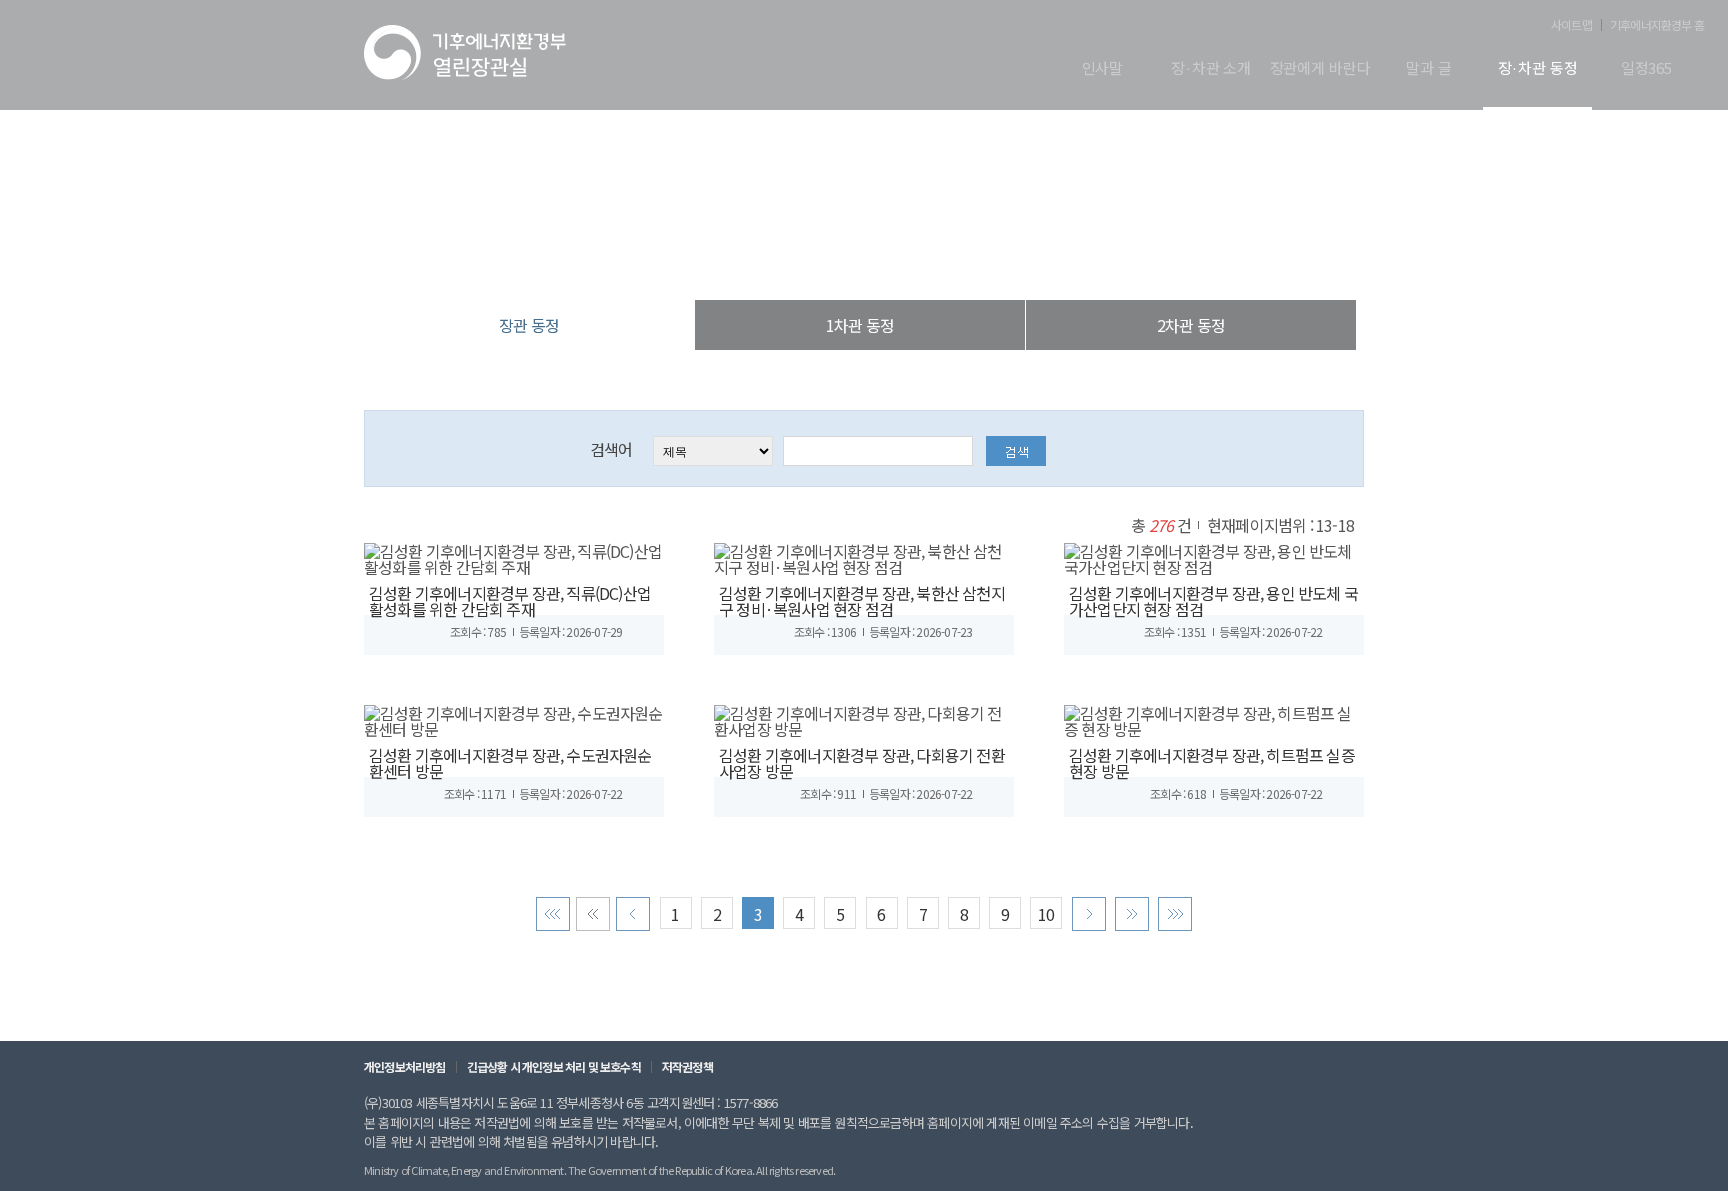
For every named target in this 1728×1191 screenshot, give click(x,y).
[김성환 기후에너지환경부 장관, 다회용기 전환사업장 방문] (864, 718)
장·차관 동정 (1538, 69)
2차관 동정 (1191, 325)
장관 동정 (968, 259)
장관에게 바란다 (1320, 69)
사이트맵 (1571, 25)
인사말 (1103, 69)
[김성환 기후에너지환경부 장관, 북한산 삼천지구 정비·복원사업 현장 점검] (864, 556)
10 (1046, 914)
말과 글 (1428, 69)
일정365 (1646, 69)
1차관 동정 (860, 325)
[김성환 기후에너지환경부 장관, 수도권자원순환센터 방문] (514, 718)
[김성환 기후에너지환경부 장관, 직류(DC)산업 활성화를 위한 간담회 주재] (514, 556)
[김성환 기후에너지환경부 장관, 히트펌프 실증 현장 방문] (1214, 718)
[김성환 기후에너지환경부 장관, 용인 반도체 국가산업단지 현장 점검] (1214, 556)
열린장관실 (744, 259)
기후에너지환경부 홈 (1657, 25)
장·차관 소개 (1211, 69)
